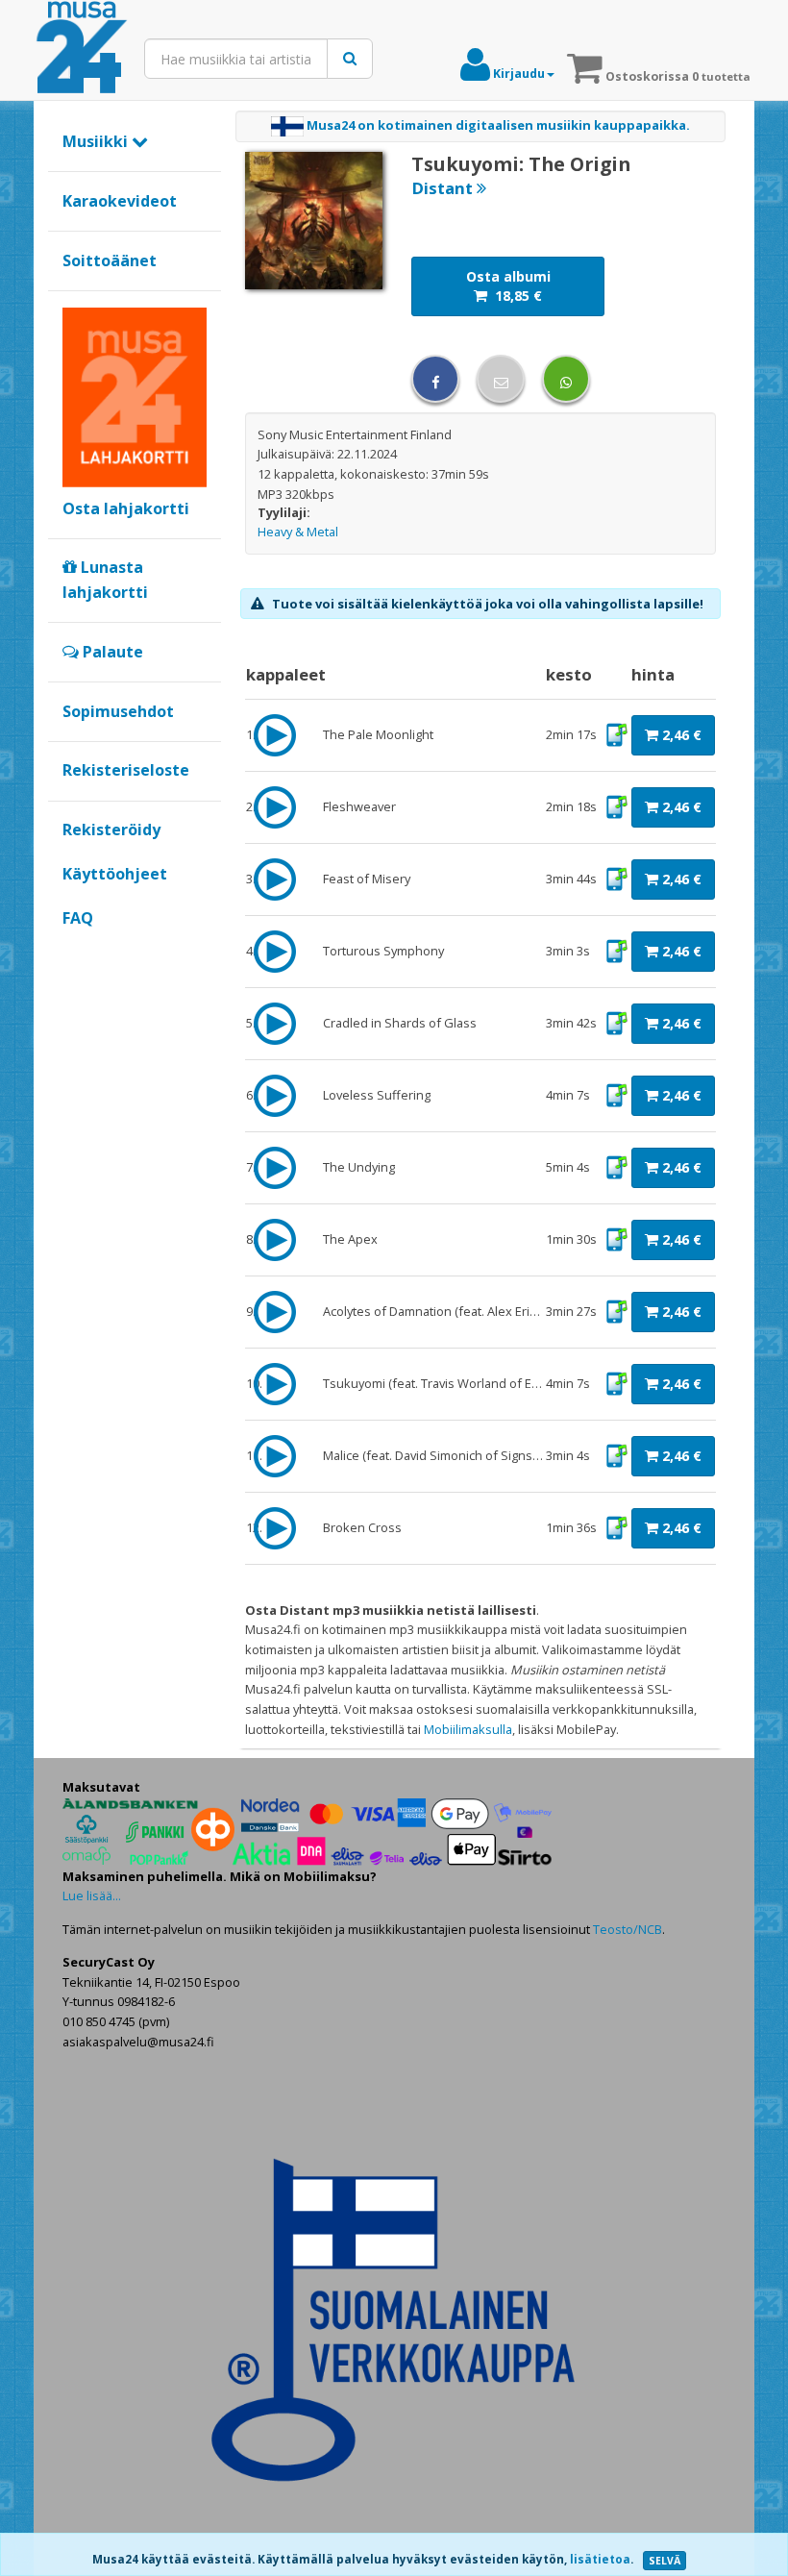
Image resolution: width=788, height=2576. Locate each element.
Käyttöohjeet (115, 874)
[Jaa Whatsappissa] (566, 379)
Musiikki (97, 141)
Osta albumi (508, 286)
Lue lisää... (92, 1895)
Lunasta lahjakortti (105, 580)
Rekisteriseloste (126, 770)
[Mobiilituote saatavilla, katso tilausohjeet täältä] (616, 733)
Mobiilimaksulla (468, 1729)
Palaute (111, 652)
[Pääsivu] (82, 48)
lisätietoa (600, 2559)
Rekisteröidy (111, 830)
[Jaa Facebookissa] (435, 379)
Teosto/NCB (628, 1929)
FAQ (78, 918)
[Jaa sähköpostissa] (501, 379)
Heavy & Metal (298, 532)
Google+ (73, 951)
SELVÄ (665, 2561)
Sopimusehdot (118, 711)
